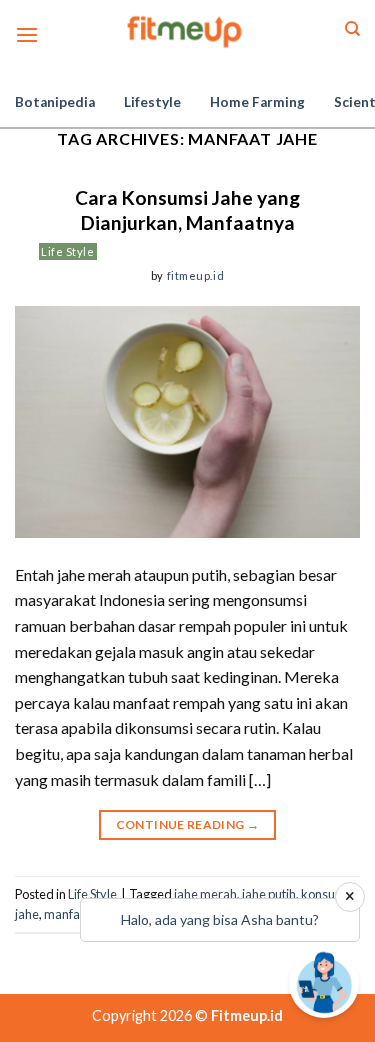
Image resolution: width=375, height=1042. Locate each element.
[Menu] (27, 34)
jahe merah (205, 894)
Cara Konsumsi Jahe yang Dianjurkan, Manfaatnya (187, 210)
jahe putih (269, 894)
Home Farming (257, 102)
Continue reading (188, 824)
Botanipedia (55, 102)
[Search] (352, 29)
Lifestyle (152, 102)
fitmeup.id (196, 275)
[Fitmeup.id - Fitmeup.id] (187, 30)
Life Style (68, 251)
